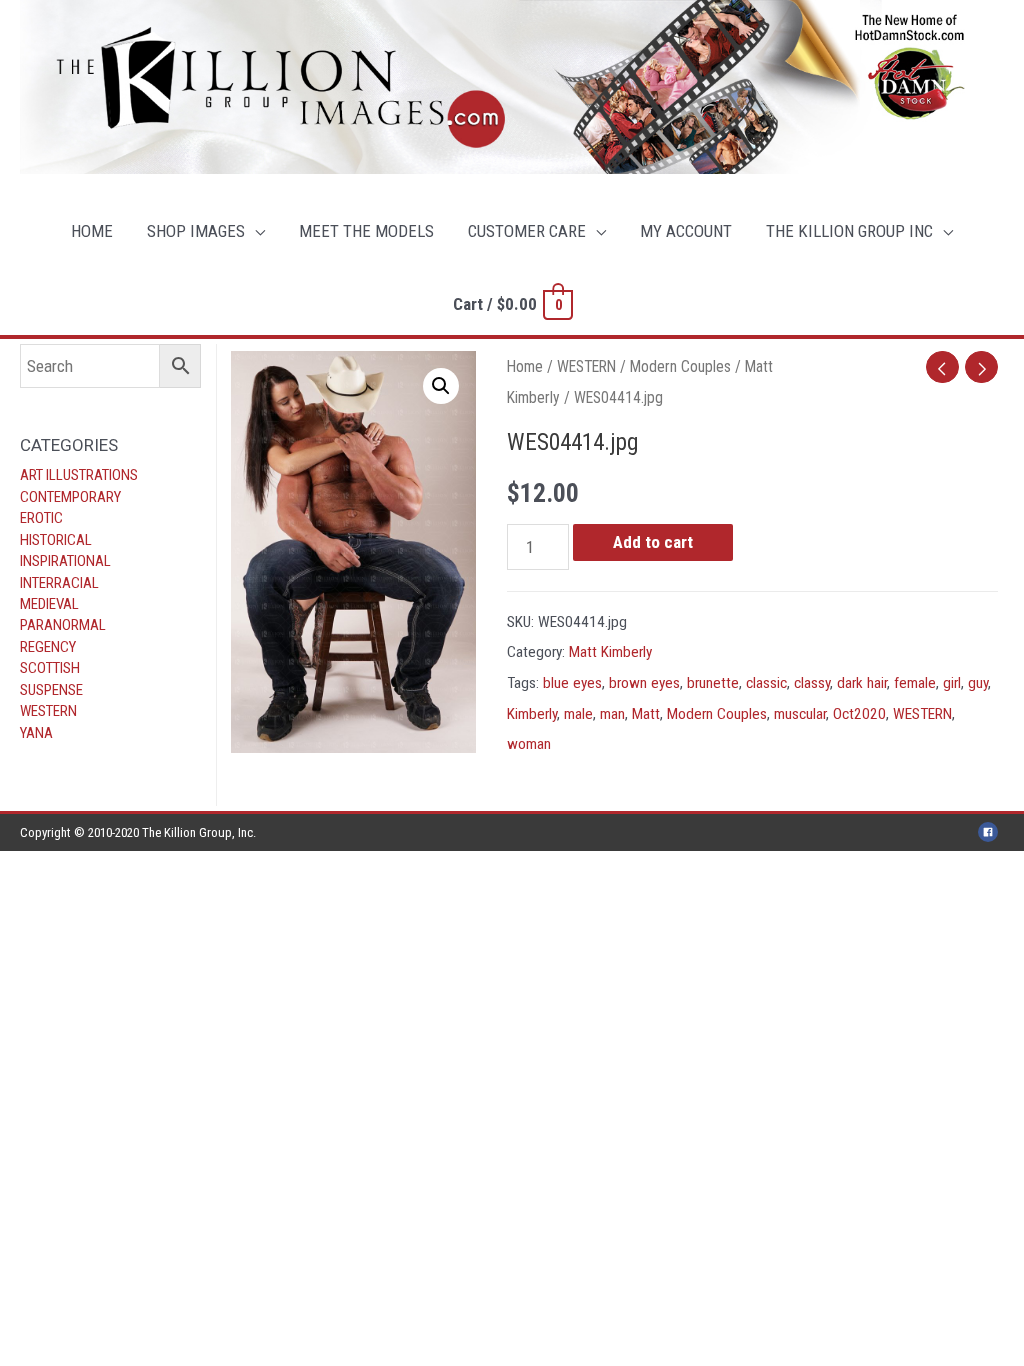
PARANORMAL (63, 625)
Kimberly (532, 714)
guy (978, 683)
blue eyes (572, 683)
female (915, 683)
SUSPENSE (51, 690)
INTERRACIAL (59, 583)
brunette (713, 683)
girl (952, 683)
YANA (36, 733)
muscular (800, 714)
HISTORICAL (56, 540)
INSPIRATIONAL (65, 561)
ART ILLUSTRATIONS (79, 475)
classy (812, 683)
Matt (646, 714)
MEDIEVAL (49, 604)
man (612, 714)
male (578, 714)
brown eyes (644, 683)
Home (525, 366)
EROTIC (41, 518)
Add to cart (653, 542)
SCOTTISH (50, 668)
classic (766, 683)
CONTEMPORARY (70, 497)
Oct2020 (859, 714)
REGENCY (48, 647)
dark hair (862, 683)
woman (529, 744)
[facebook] (991, 832)
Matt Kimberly (610, 652)
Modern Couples (680, 366)
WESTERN (48, 711)
